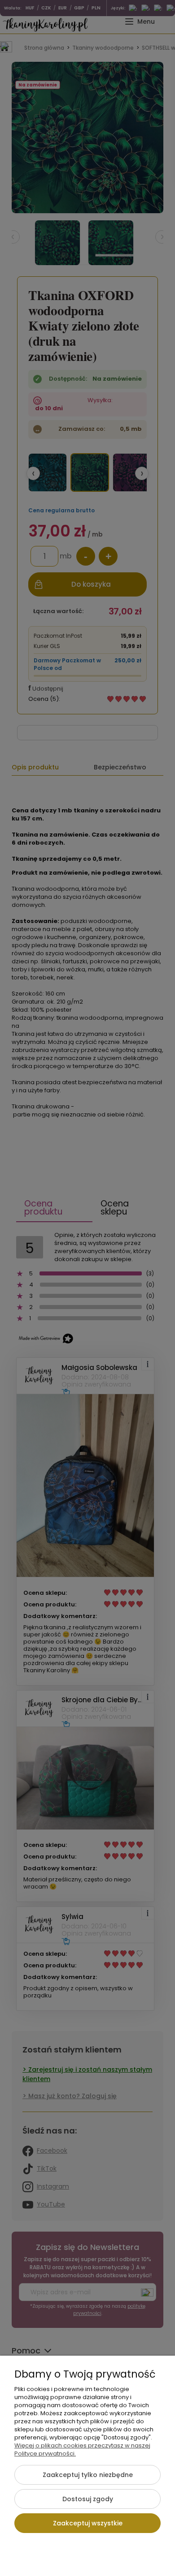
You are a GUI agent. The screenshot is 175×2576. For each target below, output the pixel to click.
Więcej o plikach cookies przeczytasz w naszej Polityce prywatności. (82, 2449)
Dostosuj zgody (88, 2499)
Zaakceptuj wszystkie (88, 2523)
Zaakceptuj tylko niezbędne (88, 2475)
